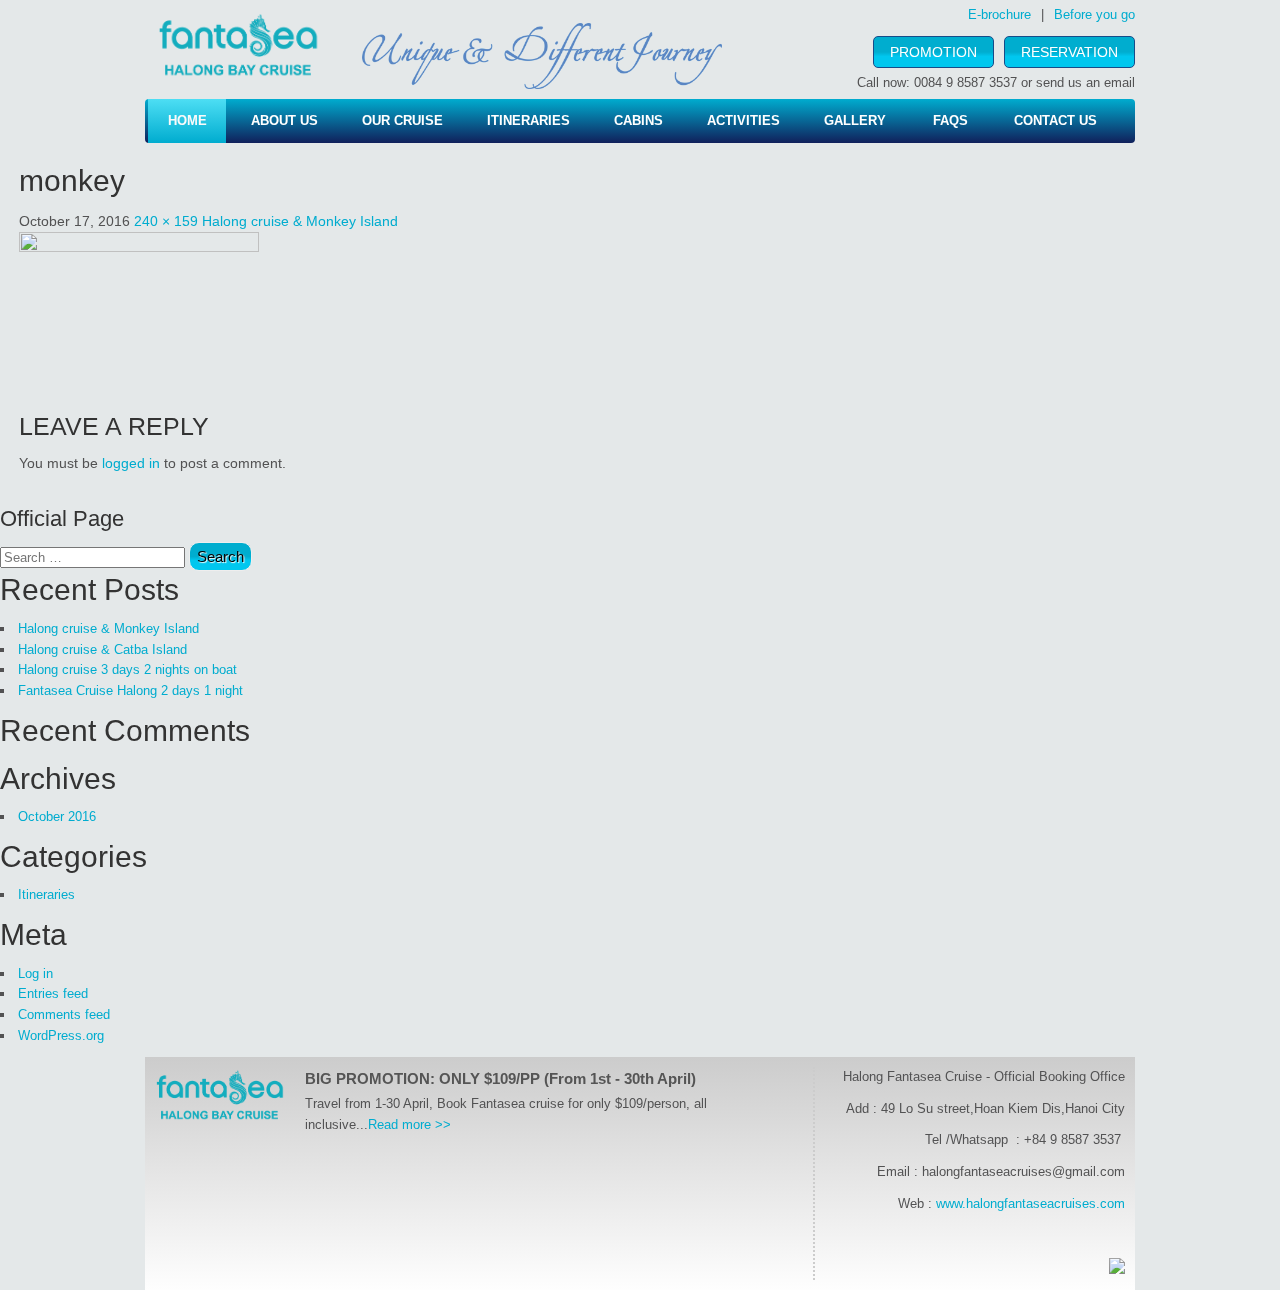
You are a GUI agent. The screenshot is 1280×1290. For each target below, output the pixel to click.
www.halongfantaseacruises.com (1030, 1203)
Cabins (638, 120)
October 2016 (57, 816)
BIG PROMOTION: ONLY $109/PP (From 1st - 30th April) (500, 1078)
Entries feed (53, 993)
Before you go (1094, 14)
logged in (131, 463)
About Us (284, 120)
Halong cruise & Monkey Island (300, 221)
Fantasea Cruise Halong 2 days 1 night (130, 690)
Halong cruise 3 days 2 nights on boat (127, 669)
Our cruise (402, 120)
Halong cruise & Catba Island (102, 649)
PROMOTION (933, 52)
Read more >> (409, 1124)
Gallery (855, 120)
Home (187, 120)
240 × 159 (166, 221)
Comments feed (64, 1014)
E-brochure (999, 14)
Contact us (1055, 120)
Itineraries (528, 120)
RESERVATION (1069, 52)
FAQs (950, 120)
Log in (35, 973)
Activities (743, 120)
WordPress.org (61, 1035)
